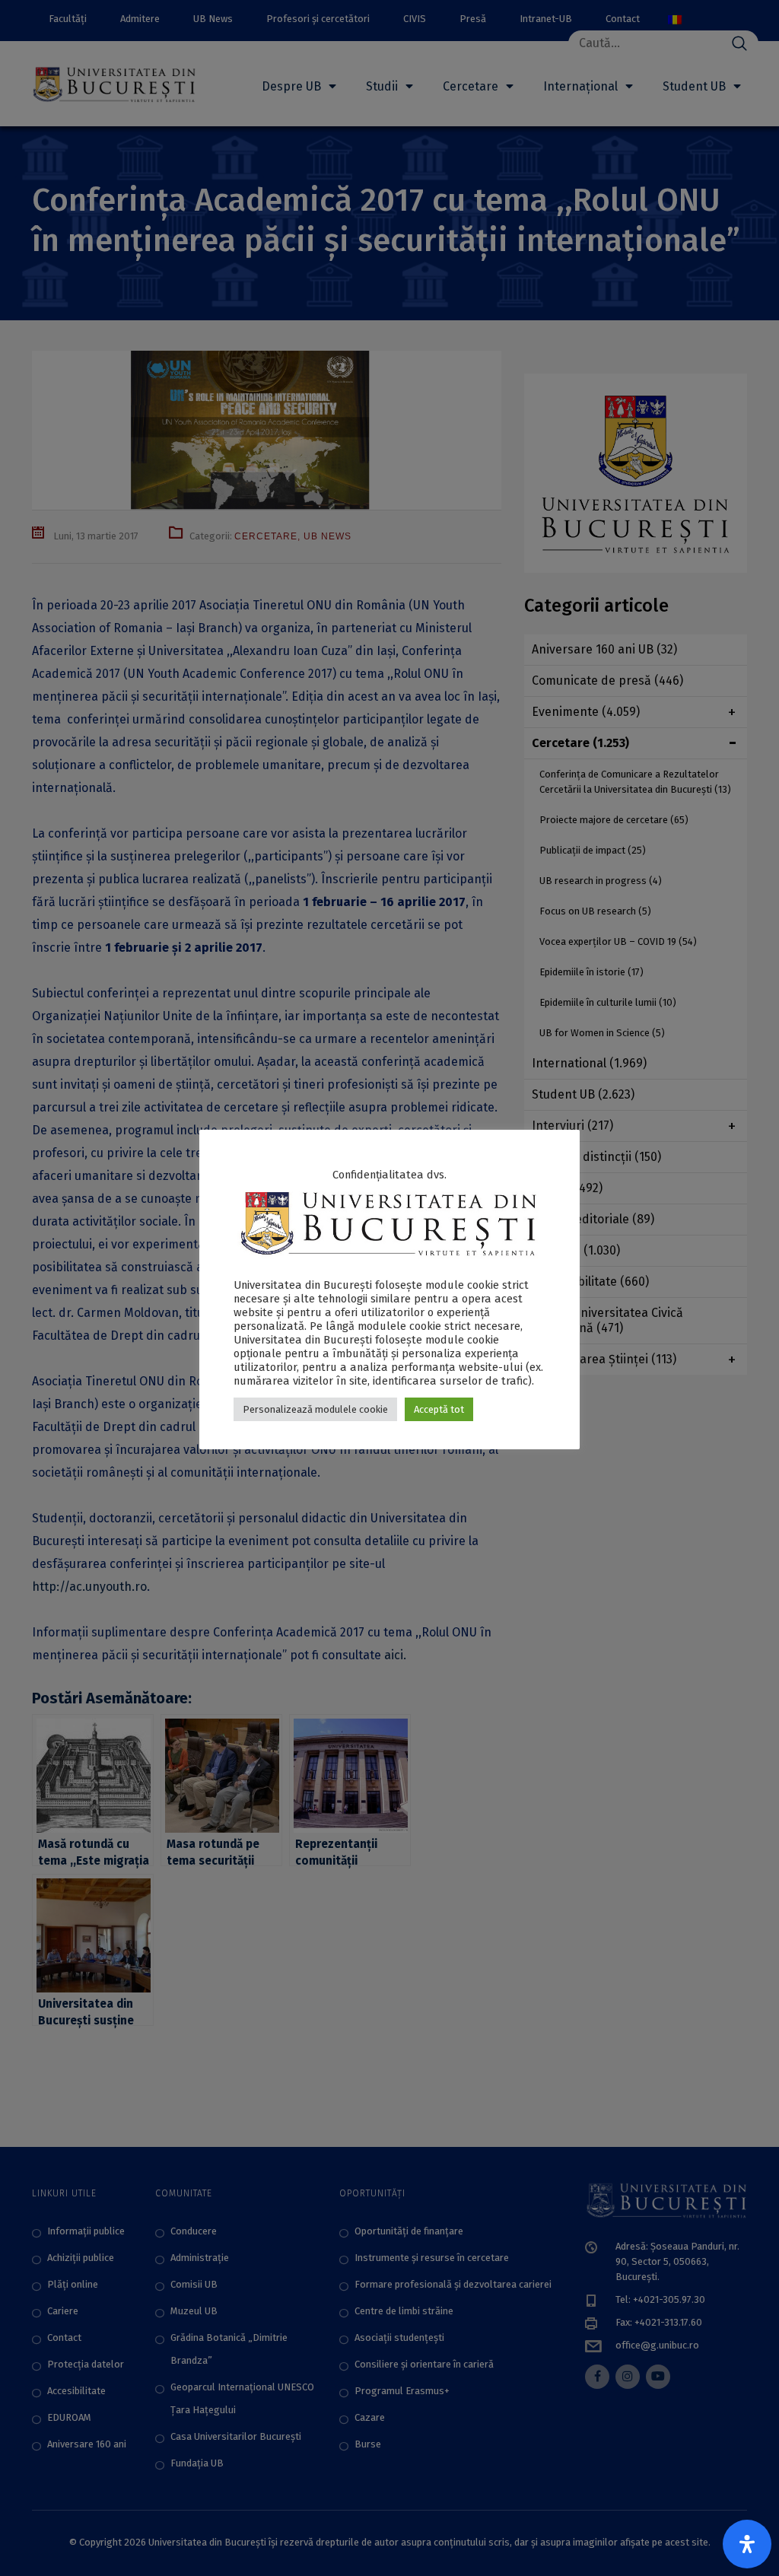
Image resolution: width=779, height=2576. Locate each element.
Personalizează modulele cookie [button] (315, 1409)
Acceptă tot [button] (439, 1409)
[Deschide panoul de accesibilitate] (747, 2544)
